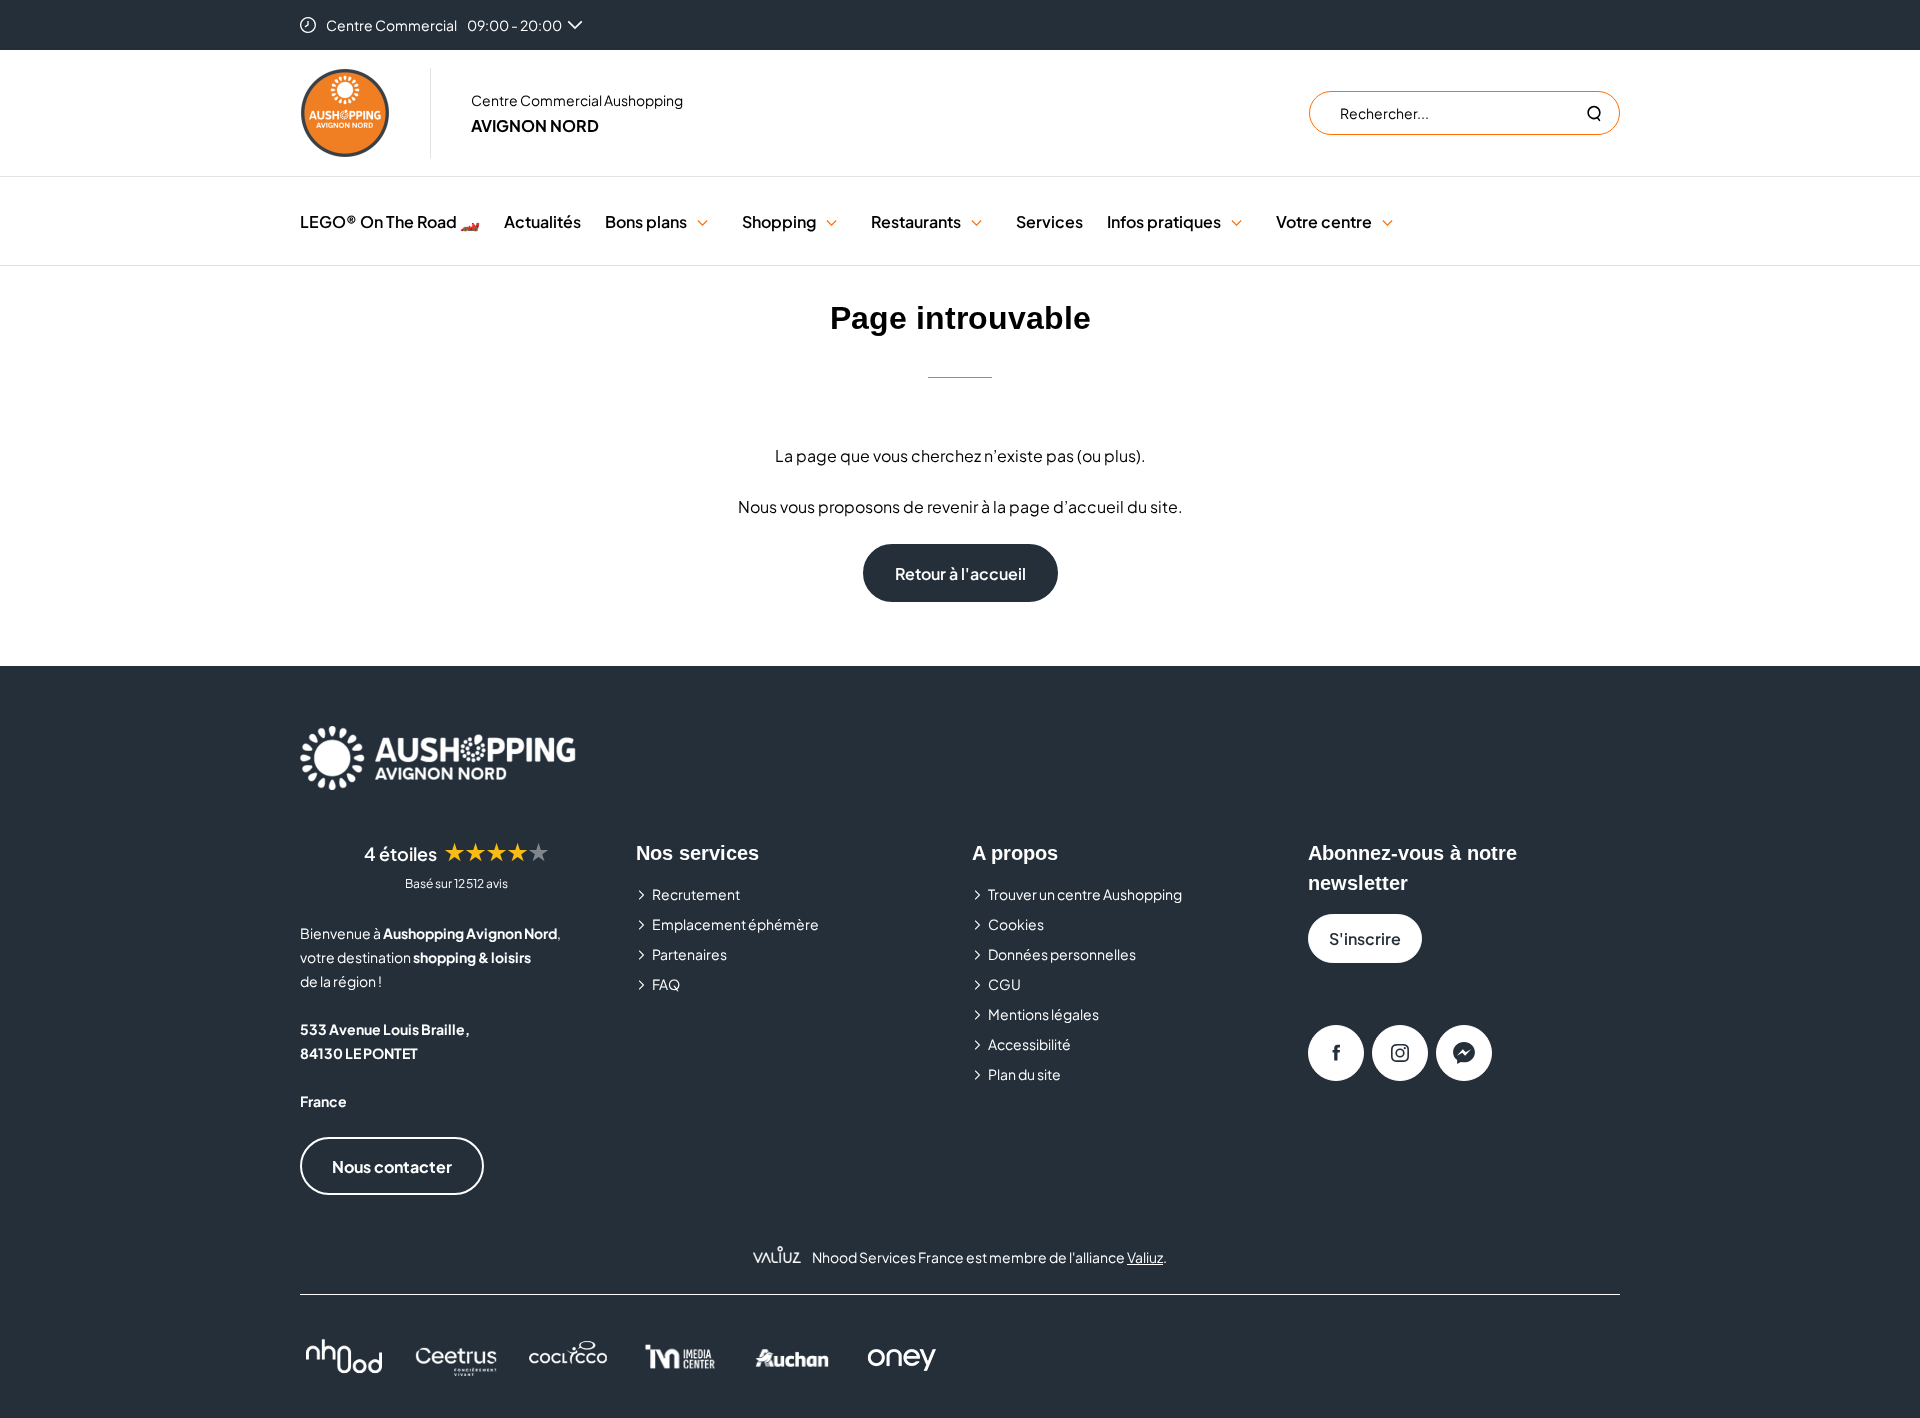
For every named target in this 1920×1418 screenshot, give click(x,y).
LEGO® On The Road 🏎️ (390, 221)
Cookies (1016, 924)
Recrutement (696, 894)
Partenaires (689, 954)
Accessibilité (1029, 1044)
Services (1049, 221)
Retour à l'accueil (960, 573)
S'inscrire (1365, 938)
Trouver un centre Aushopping (1085, 894)
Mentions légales (1043, 1014)
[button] (702, 221)
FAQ (666, 984)
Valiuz (1145, 1257)
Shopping (779, 221)
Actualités (542, 221)
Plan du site (1024, 1074)
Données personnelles (1062, 954)
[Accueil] (345, 113)
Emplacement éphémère (735, 924)
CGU (1004, 984)
